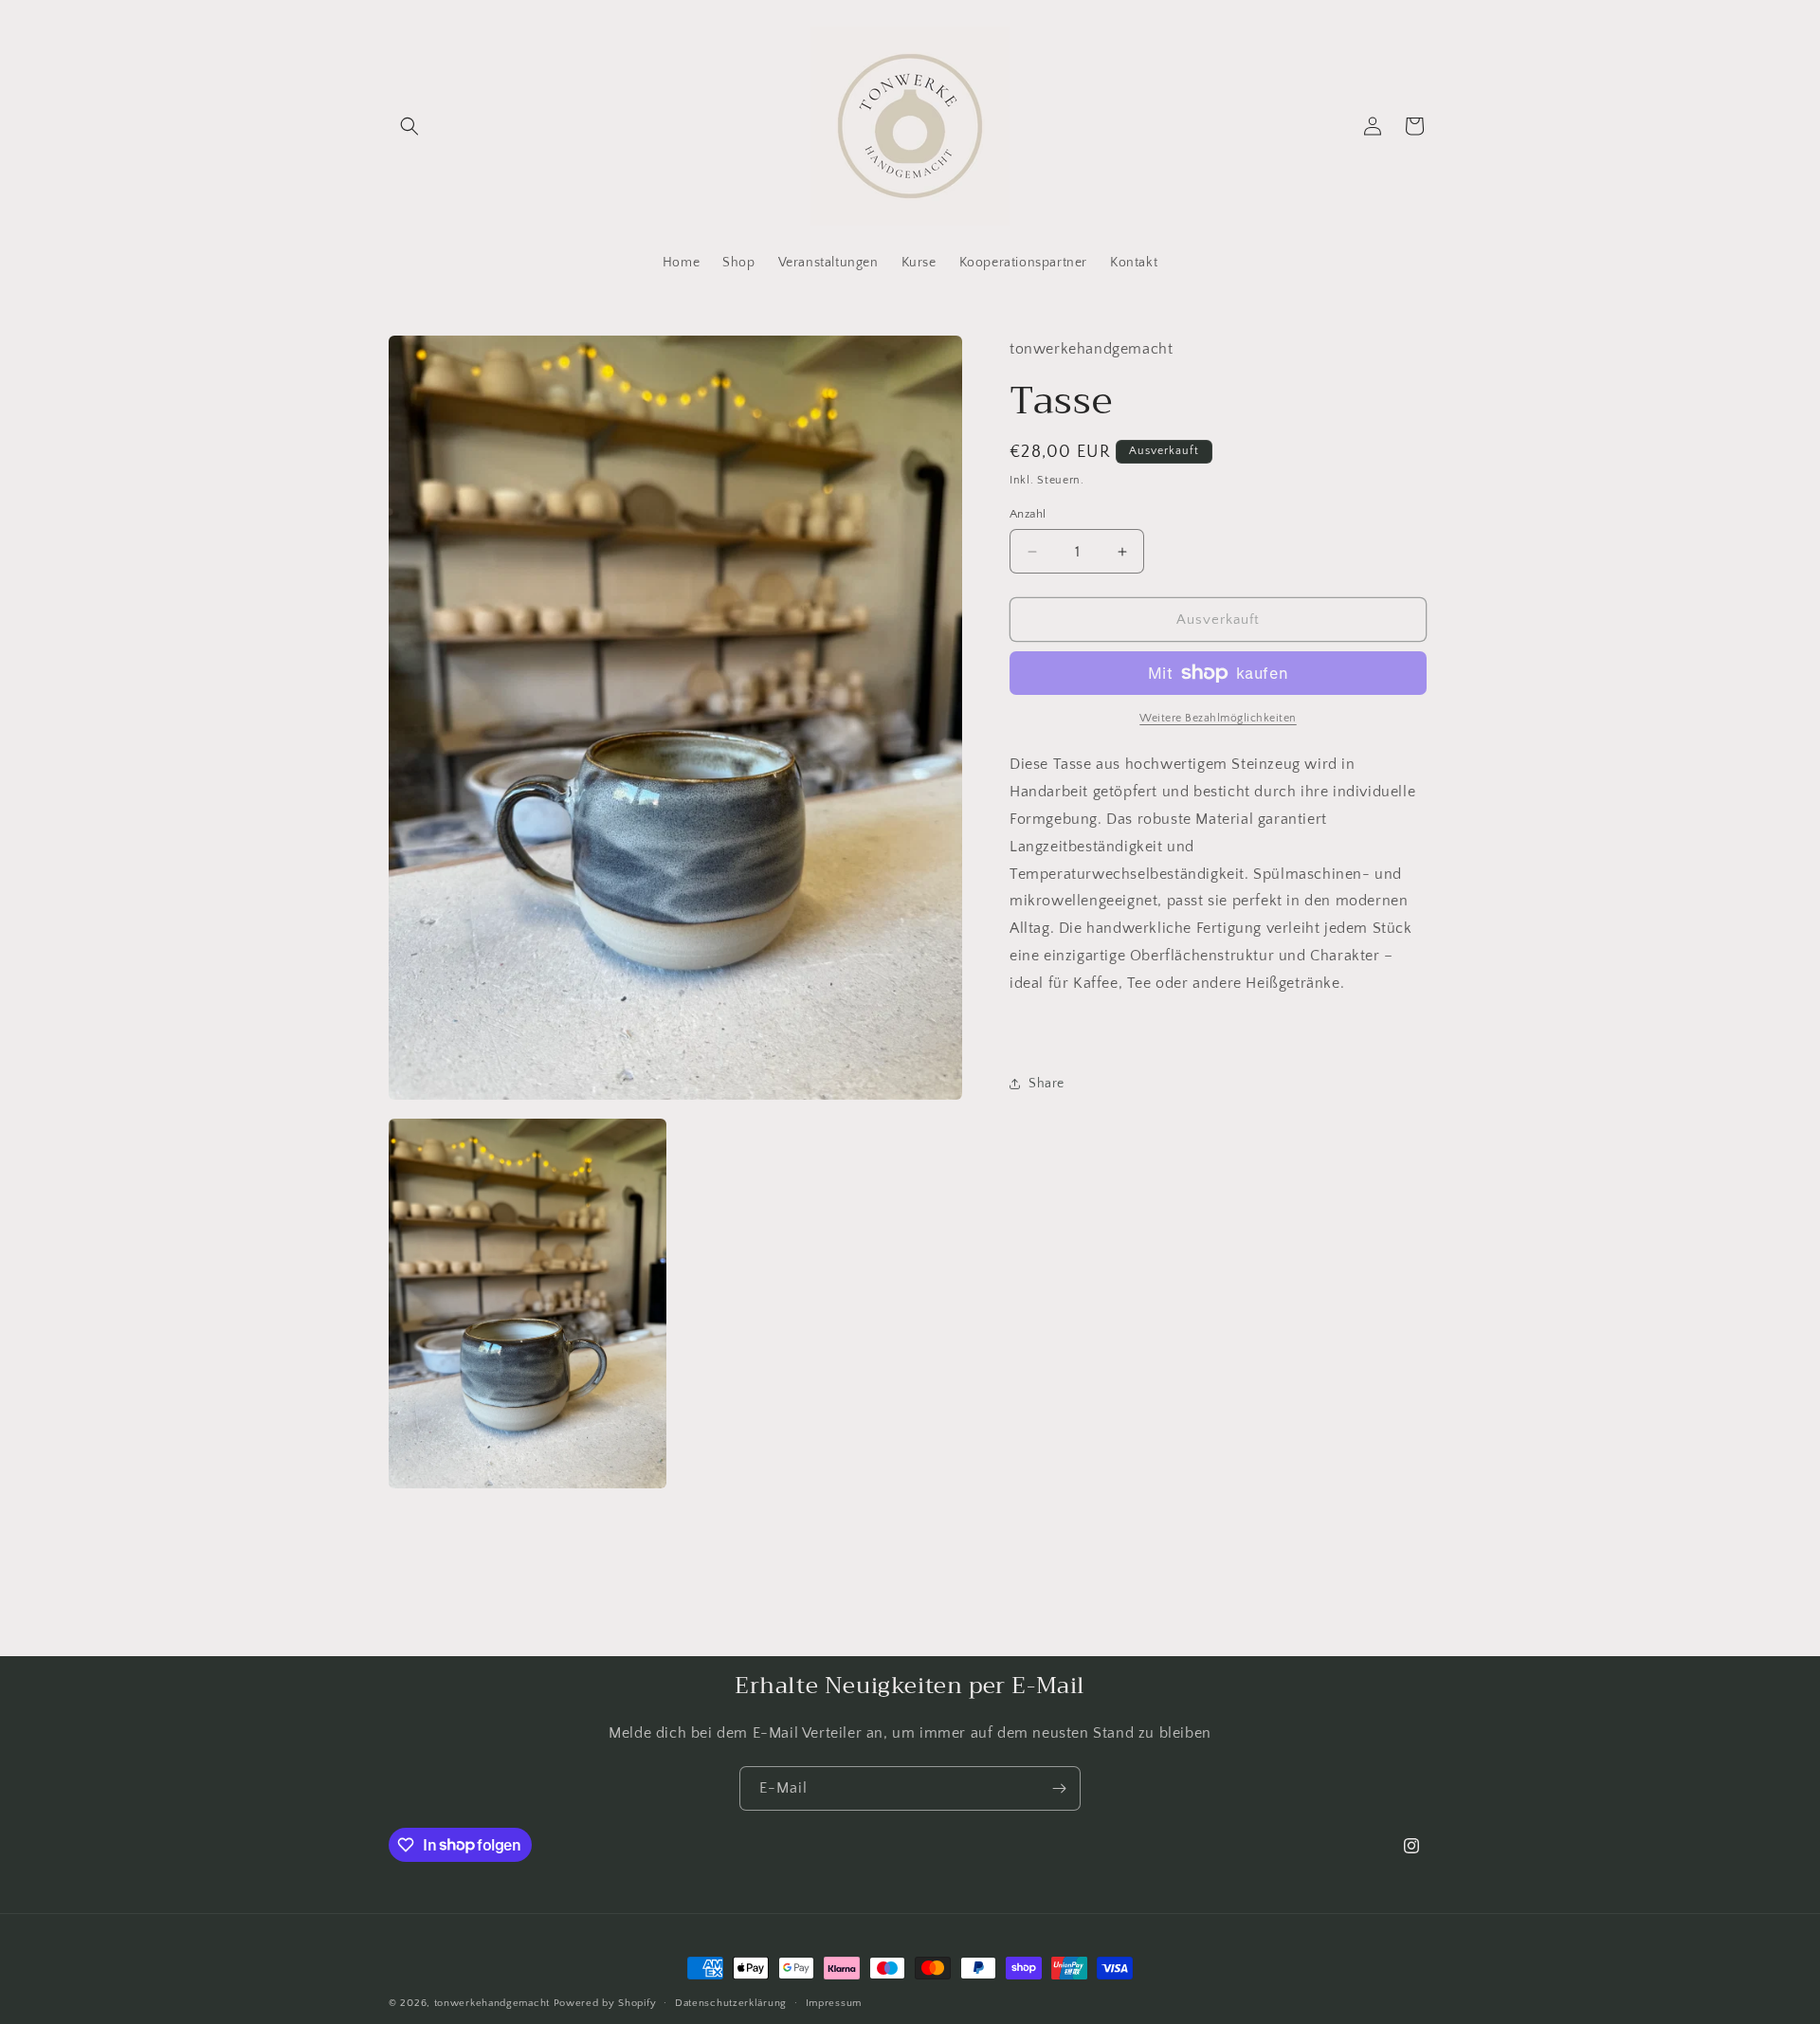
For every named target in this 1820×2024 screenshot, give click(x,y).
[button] (409, 126)
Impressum (834, 2002)
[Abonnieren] (1059, 1788)
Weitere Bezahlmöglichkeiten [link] (1218, 718)
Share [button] (1046, 1084)
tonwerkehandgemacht (492, 2003)
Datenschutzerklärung (731, 2002)
